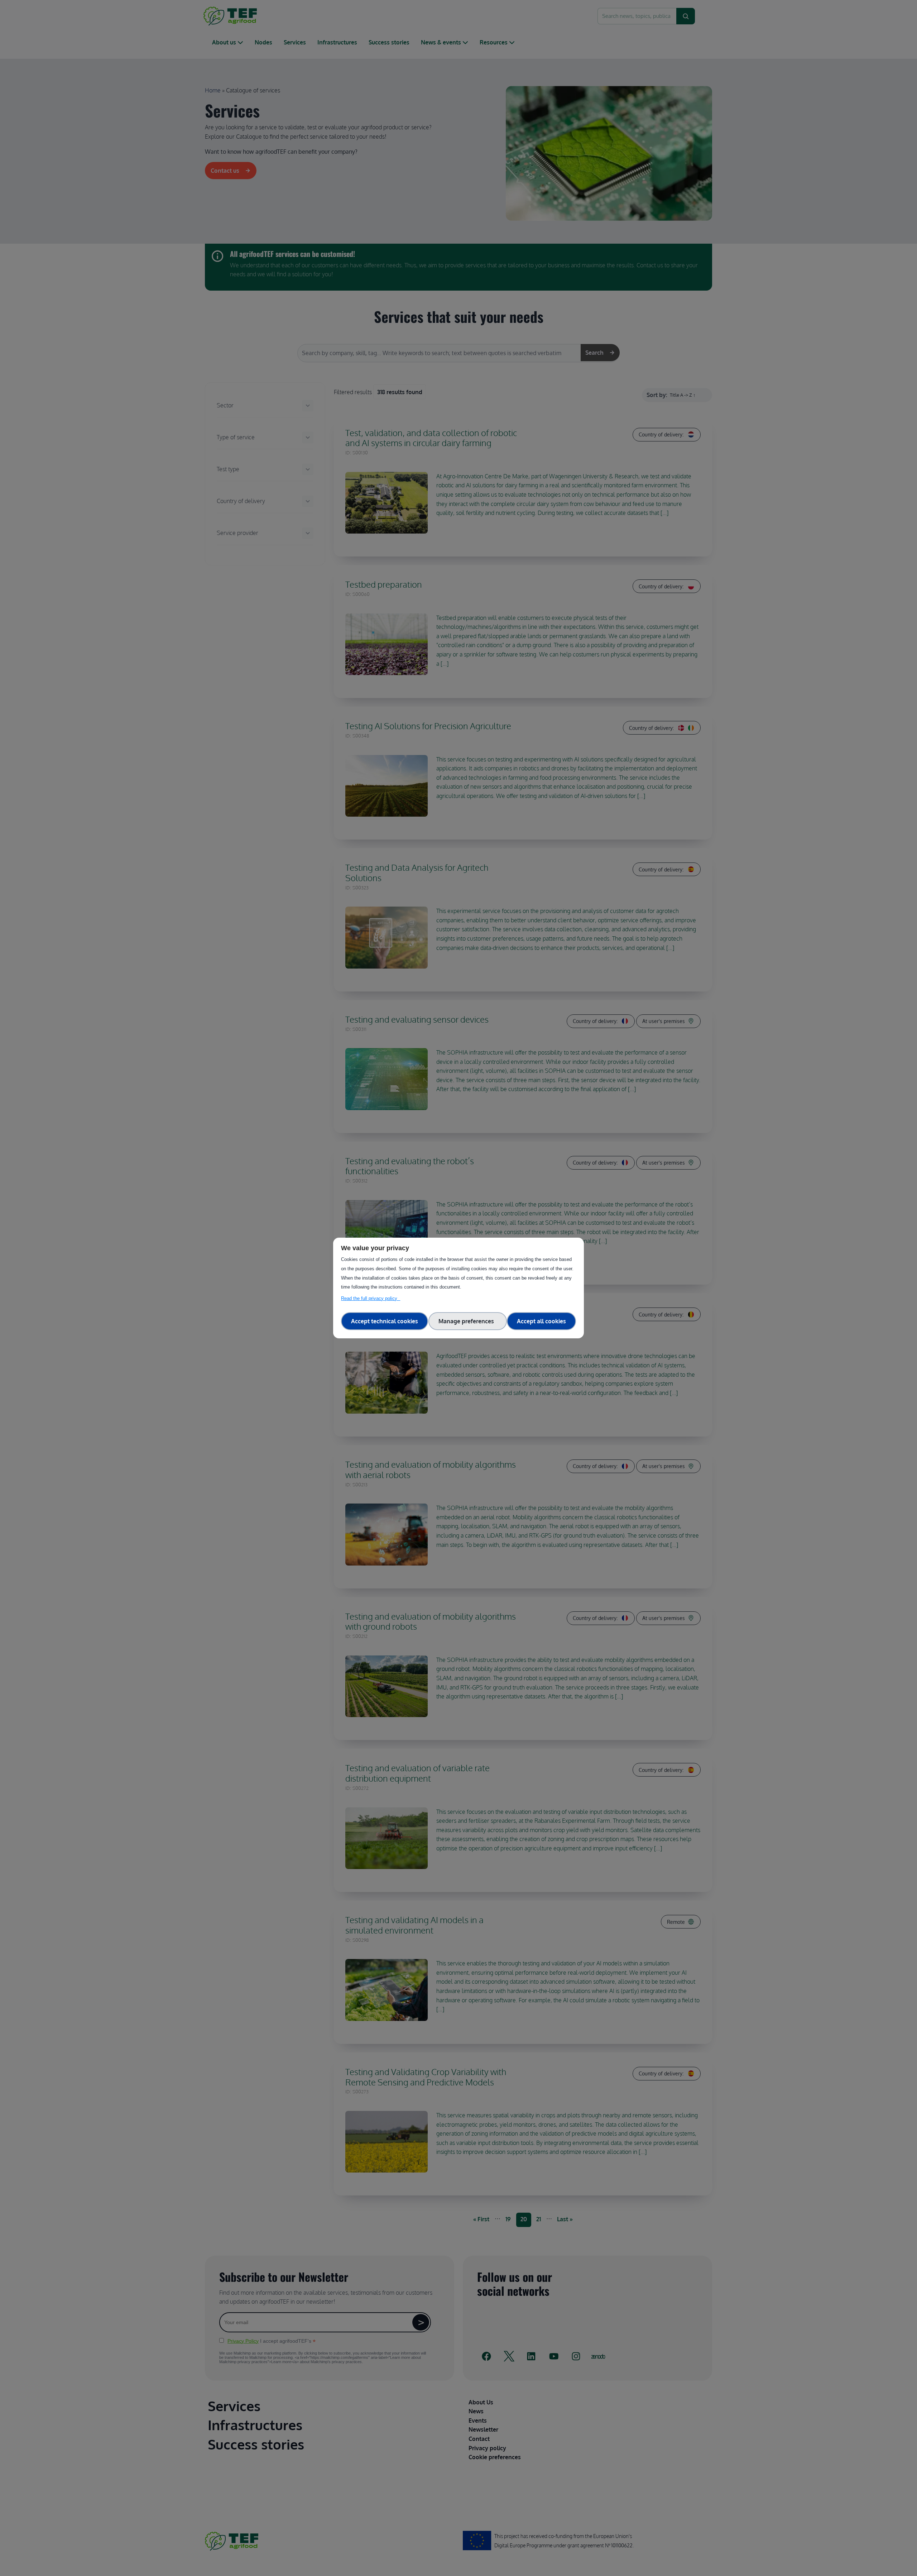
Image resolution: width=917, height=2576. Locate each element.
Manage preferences (468, 1321)
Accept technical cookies (385, 1321)
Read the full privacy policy (371, 1298)
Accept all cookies (541, 1321)
